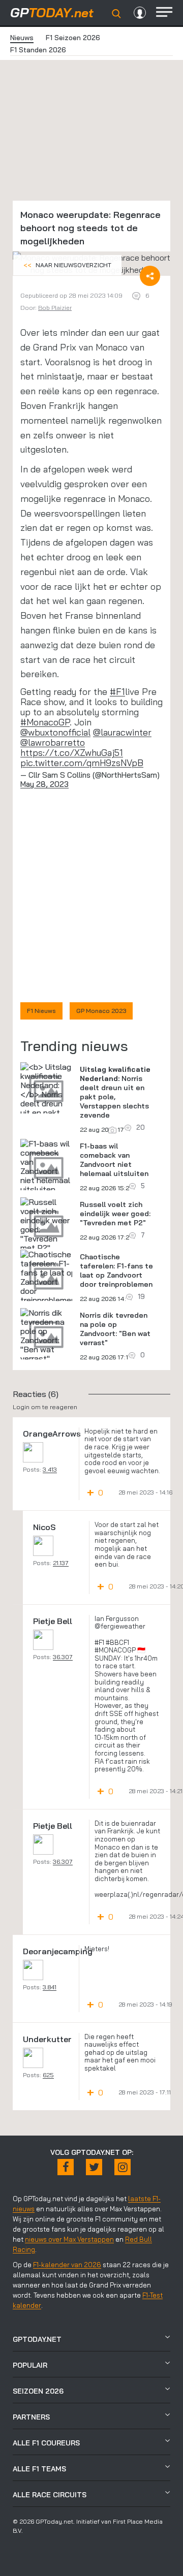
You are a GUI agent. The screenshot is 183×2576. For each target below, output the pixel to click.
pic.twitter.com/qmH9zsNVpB (82, 763)
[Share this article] (150, 276)
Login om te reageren (45, 1407)
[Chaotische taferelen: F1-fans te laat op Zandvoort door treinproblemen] (48, 1277)
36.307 (63, 1657)
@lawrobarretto (53, 742)
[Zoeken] (116, 14)
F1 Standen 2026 (38, 50)
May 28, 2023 (44, 784)
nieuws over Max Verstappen (69, 2239)
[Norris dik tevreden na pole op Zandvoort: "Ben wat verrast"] (46, 1335)
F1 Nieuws (41, 1011)
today (52, 12)
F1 (120, 692)
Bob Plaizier (55, 308)
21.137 (61, 1563)
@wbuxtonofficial (55, 732)
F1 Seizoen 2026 (73, 38)
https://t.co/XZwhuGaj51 (72, 753)
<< (67, 265)
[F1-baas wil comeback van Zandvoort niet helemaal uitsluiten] (46, 1166)
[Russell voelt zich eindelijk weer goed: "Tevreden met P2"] (46, 1225)
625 (48, 2075)
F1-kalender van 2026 (67, 2265)
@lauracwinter (122, 732)
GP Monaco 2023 (101, 1011)
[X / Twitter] (94, 2167)
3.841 (50, 1987)
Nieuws (22, 38)
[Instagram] (123, 2167)
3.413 (50, 1469)
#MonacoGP (45, 722)
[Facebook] (66, 2167)
